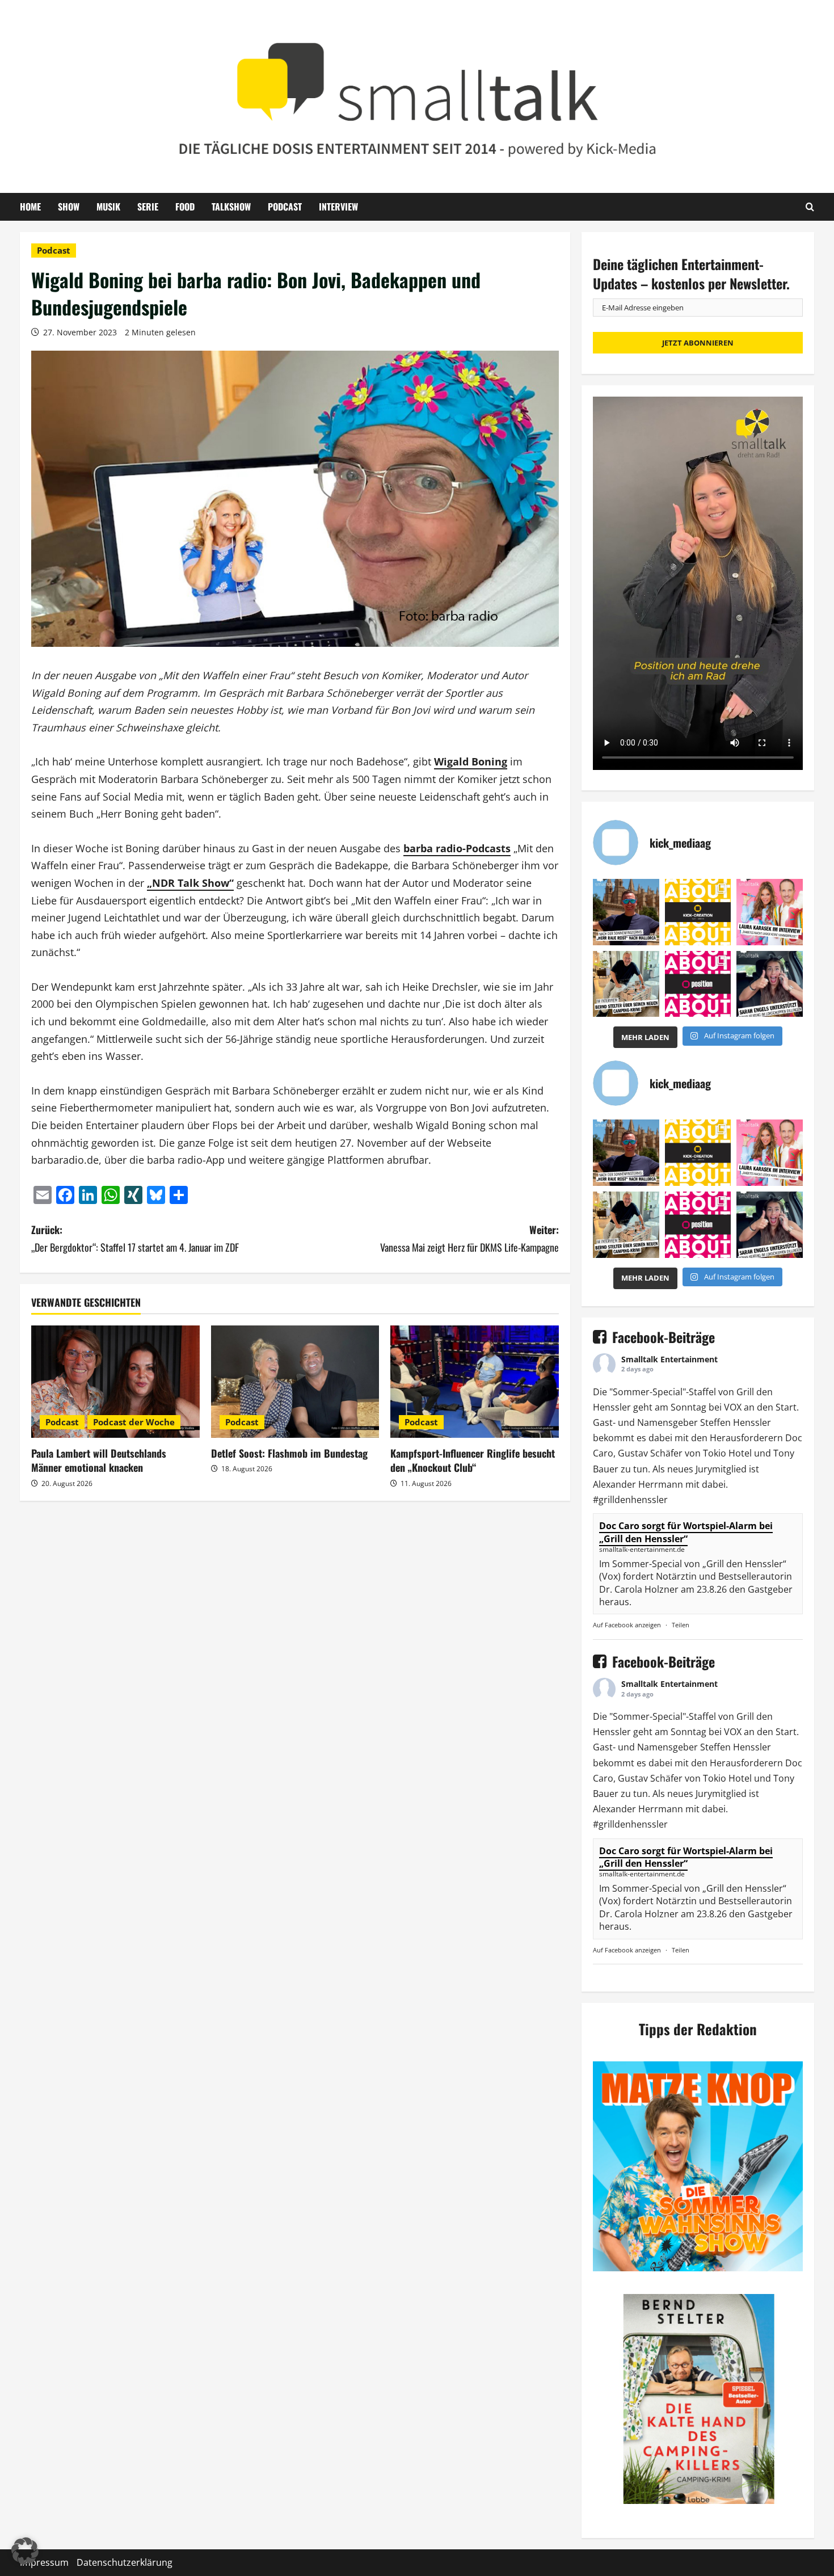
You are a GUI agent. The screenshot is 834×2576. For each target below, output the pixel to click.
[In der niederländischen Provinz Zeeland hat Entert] (626, 984)
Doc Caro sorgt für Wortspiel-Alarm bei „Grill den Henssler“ (686, 1532)
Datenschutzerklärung (125, 2562)
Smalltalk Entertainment (669, 1359)
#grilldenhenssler (630, 1500)
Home (30, 207)
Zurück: (135, 1238)
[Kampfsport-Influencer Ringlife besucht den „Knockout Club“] (475, 1382)
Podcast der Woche (134, 1422)
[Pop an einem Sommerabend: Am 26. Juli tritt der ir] (770, 984)
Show (69, 207)
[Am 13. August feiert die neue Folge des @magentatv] (626, 912)
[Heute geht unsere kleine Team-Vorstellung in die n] (698, 984)
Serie (148, 207)
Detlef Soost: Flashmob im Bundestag (289, 1453)
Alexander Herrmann (638, 1484)
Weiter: (469, 1238)
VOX (733, 1407)
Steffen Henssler (736, 1422)
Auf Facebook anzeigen (627, 1625)
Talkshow (231, 207)
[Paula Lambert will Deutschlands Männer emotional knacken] (115, 1382)
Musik (108, 207)
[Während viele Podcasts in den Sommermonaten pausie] (770, 912)
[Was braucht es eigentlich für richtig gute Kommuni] (698, 912)
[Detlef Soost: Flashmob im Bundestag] (295, 1382)
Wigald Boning (471, 761)
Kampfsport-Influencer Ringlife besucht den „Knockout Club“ (473, 1460)
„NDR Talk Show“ (190, 883)
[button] (25, 2551)
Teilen (681, 1625)
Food (185, 207)
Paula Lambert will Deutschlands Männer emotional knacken (99, 1460)
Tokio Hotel (727, 1453)
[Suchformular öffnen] (810, 207)
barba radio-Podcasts (457, 848)
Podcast (285, 207)
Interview (338, 207)
